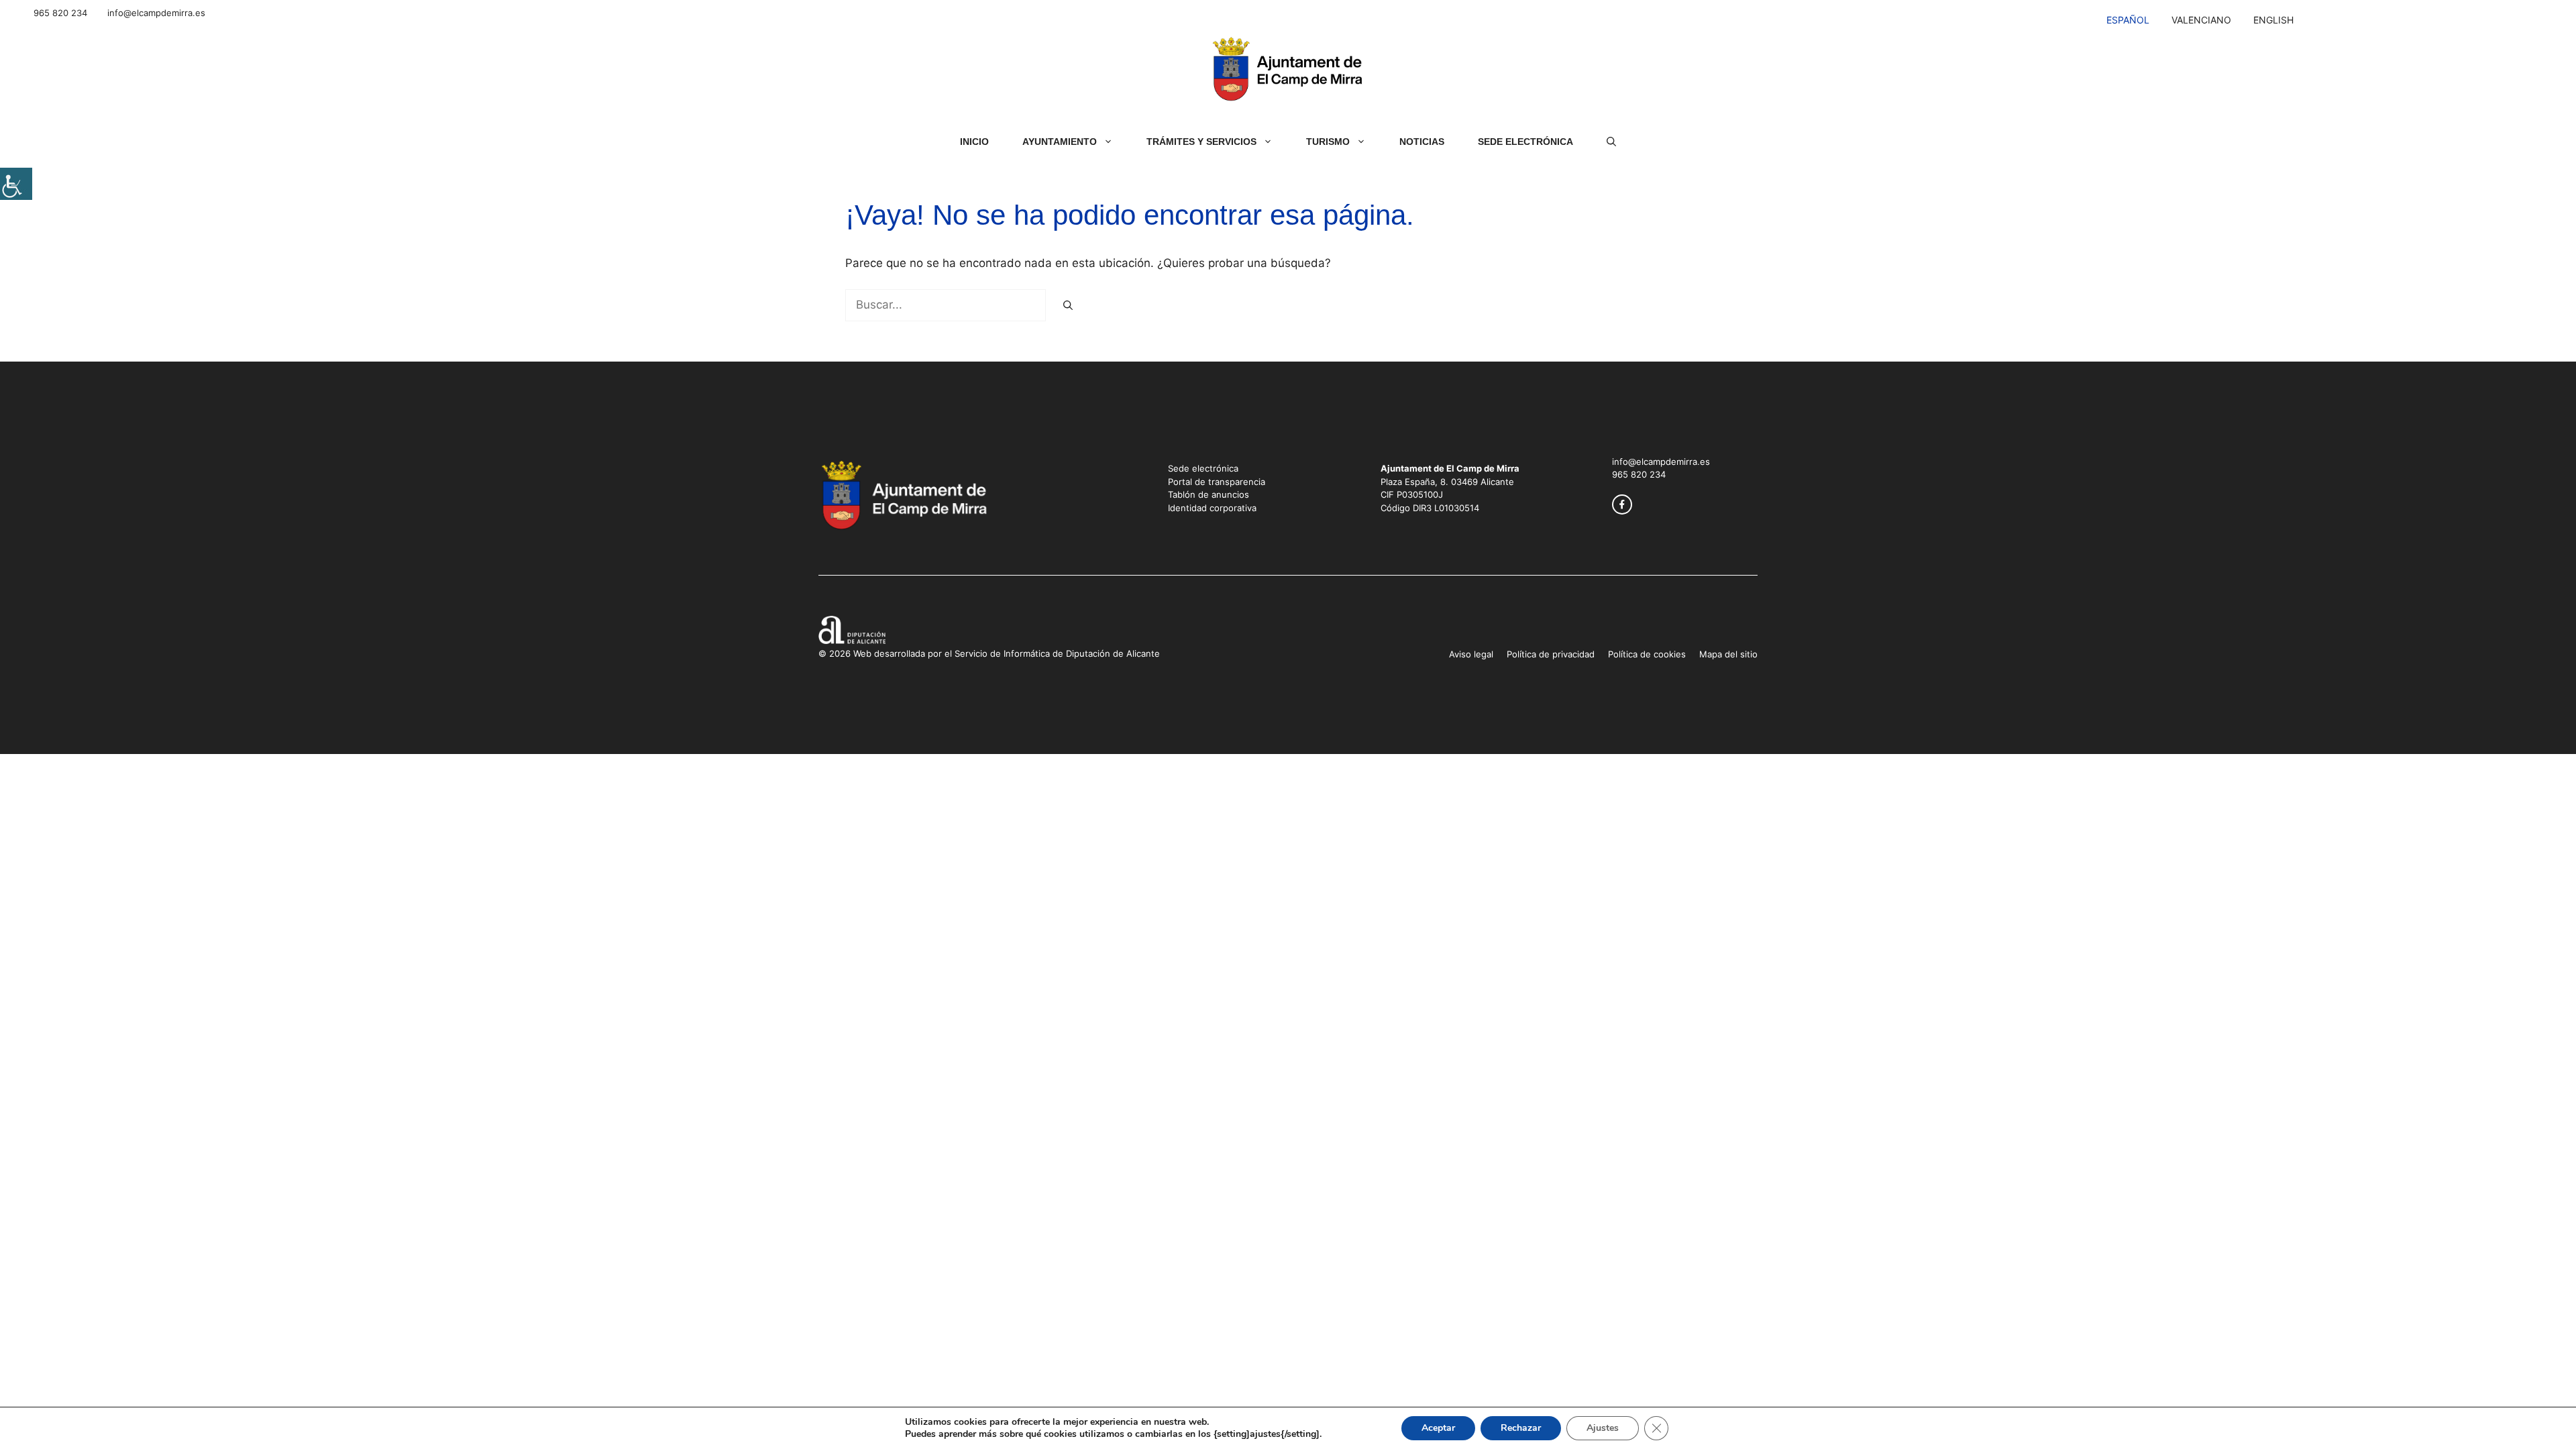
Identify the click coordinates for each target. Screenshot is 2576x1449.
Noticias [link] (1422, 142)
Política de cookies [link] (1647, 654)
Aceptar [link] (1438, 1428)
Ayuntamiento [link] (1060, 142)
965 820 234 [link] (60, 13)
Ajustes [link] (1603, 1428)
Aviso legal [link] (1471, 654)
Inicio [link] (974, 142)
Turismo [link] (1328, 142)
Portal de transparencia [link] (1217, 482)
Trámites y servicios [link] (1201, 142)
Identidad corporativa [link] (1212, 508)
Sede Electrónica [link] (1525, 142)
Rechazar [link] (1521, 1428)
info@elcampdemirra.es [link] (156, 13)
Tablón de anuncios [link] (1209, 494)
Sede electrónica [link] (1203, 468)
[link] (16, 184)
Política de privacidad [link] (1551, 654)
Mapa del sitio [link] (1728, 654)
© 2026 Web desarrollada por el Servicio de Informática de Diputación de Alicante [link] (989, 653)
